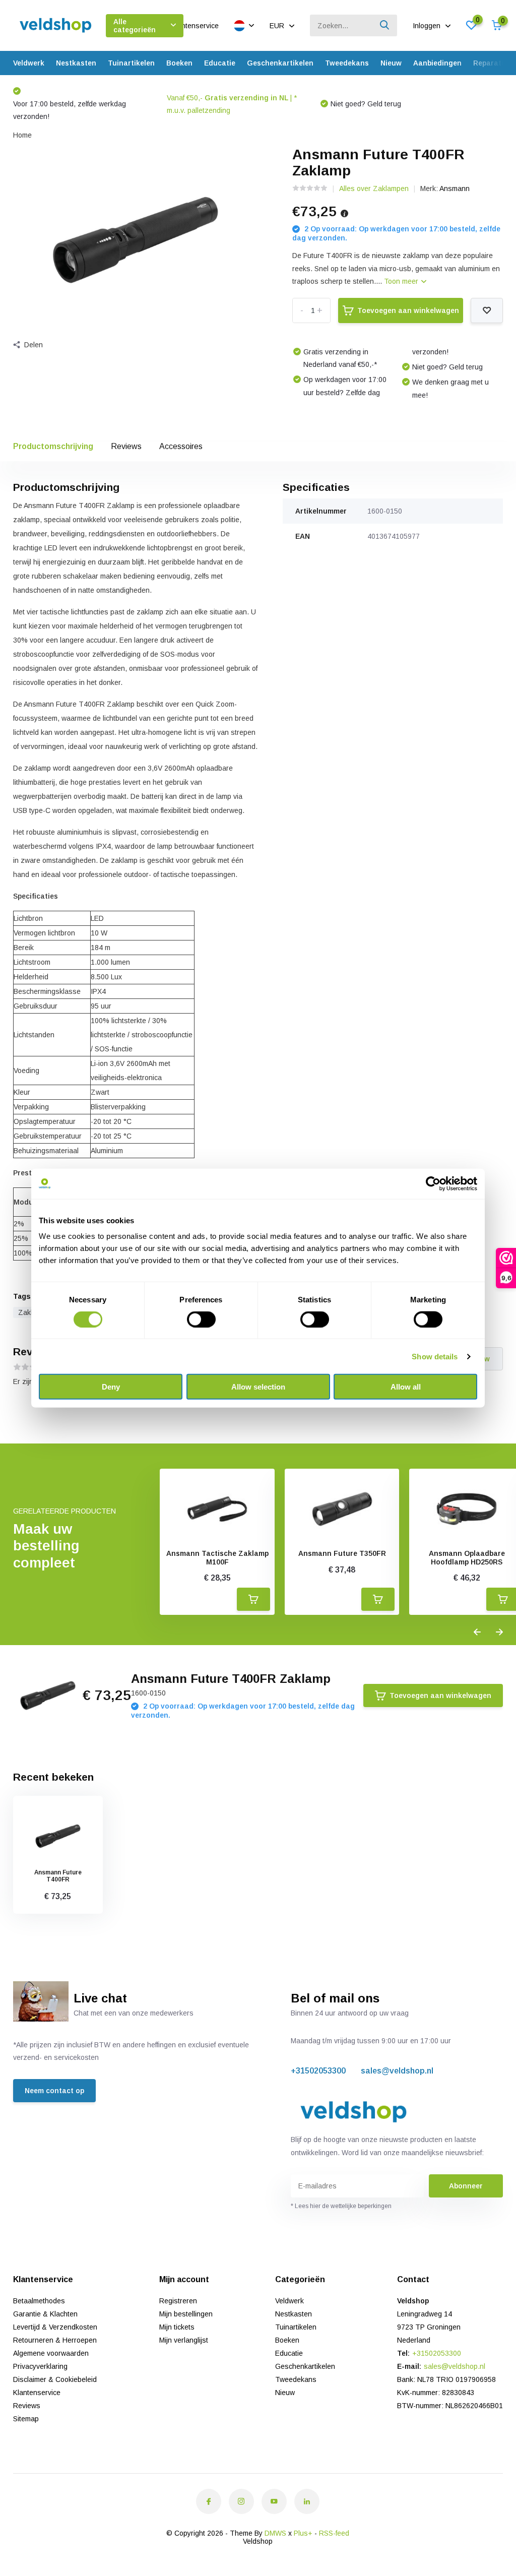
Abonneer (466, 2186)
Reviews (126, 446)
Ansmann (455, 189)
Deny (111, 1387)
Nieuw (391, 63)
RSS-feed (334, 2533)
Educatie (220, 63)
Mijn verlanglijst (184, 2340)
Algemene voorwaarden (51, 2353)
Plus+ (303, 2533)
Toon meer (402, 281)
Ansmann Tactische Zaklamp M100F (217, 1558)
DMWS (275, 2533)
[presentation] (477, 1632)
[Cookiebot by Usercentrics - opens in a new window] (433, 1183)
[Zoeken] (385, 25)
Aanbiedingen (437, 63)
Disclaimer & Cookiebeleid (55, 2379)
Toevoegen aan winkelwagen (408, 310)
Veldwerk (29, 63)
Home (22, 135)
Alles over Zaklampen (374, 189)
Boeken (179, 63)
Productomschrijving (53, 446)
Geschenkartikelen (280, 63)
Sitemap (26, 2419)
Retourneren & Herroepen (55, 2340)
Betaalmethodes (39, 2301)
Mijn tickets (177, 2327)
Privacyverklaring (40, 2366)
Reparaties (492, 63)
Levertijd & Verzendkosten (55, 2327)
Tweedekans (347, 63)
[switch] (201, 1319)
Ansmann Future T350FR (342, 1553)
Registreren (178, 2301)
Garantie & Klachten (45, 2314)
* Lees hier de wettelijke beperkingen (341, 2206)
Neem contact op (54, 2091)
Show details (435, 1356)
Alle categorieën (135, 26)
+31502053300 (318, 2071)
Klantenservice (195, 26)
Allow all (406, 1387)
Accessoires (181, 446)
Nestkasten (76, 63)
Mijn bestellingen (186, 2314)
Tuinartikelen (131, 63)
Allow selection (258, 1387)
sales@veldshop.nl (397, 2071)
